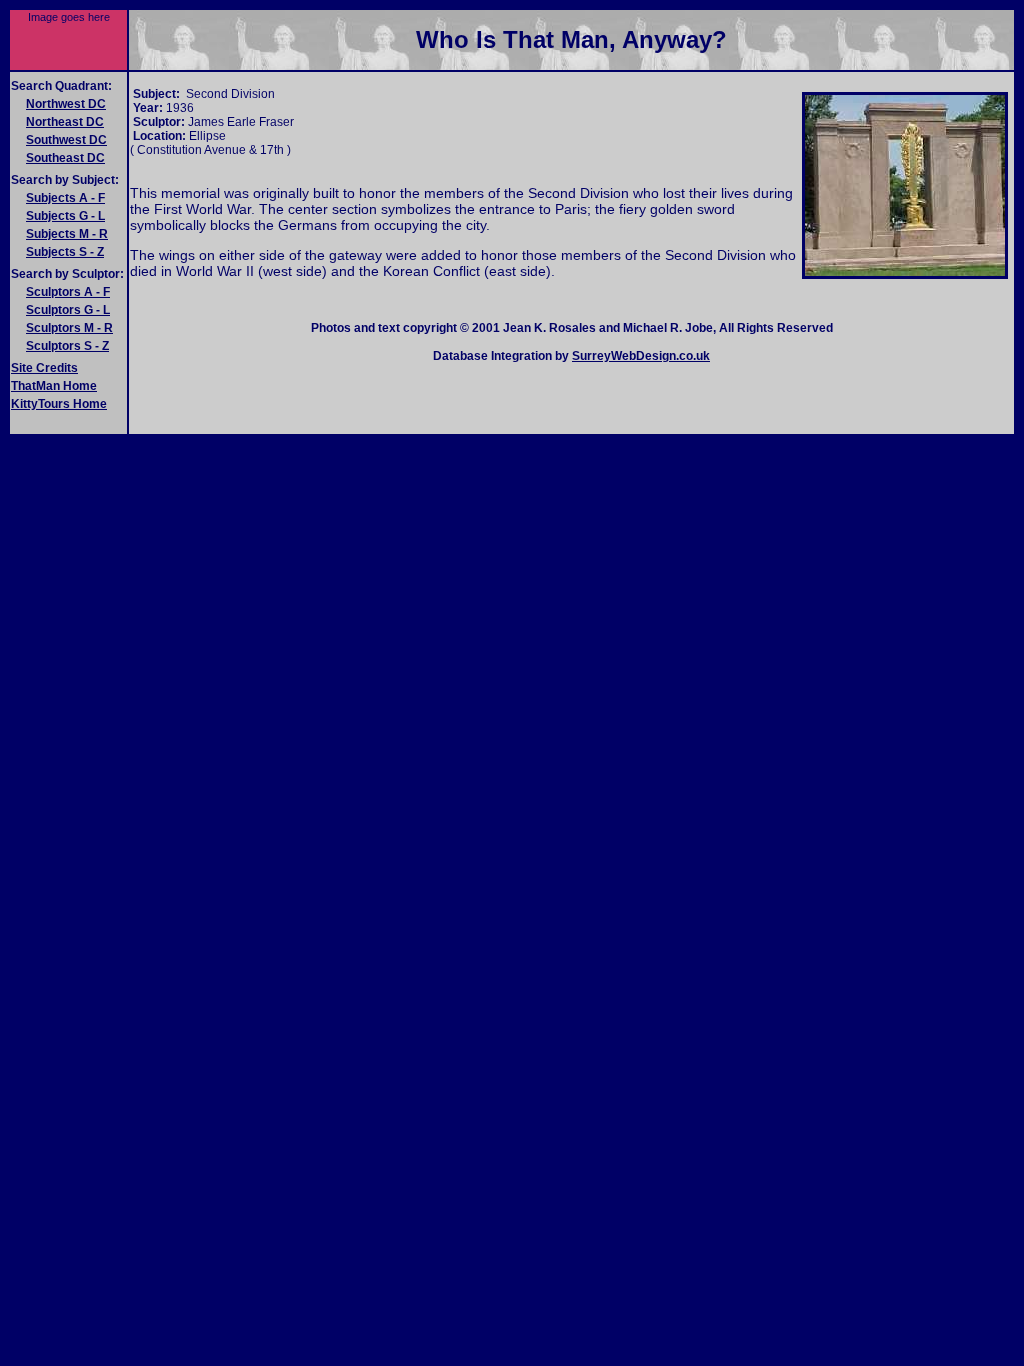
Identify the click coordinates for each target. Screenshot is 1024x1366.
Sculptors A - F (68, 292)
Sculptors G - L (68, 310)
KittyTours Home (59, 404)
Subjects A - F (65, 198)
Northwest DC (66, 104)
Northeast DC (65, 122)
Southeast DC (65, 158)
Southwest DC (66, 140)
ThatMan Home (54, 386)
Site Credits (44, 368)
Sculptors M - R (69, 328)
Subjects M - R (67, 234)
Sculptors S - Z (67, 346)
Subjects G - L (65, 216)
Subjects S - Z (65, 252)
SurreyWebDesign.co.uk (641, 356)
